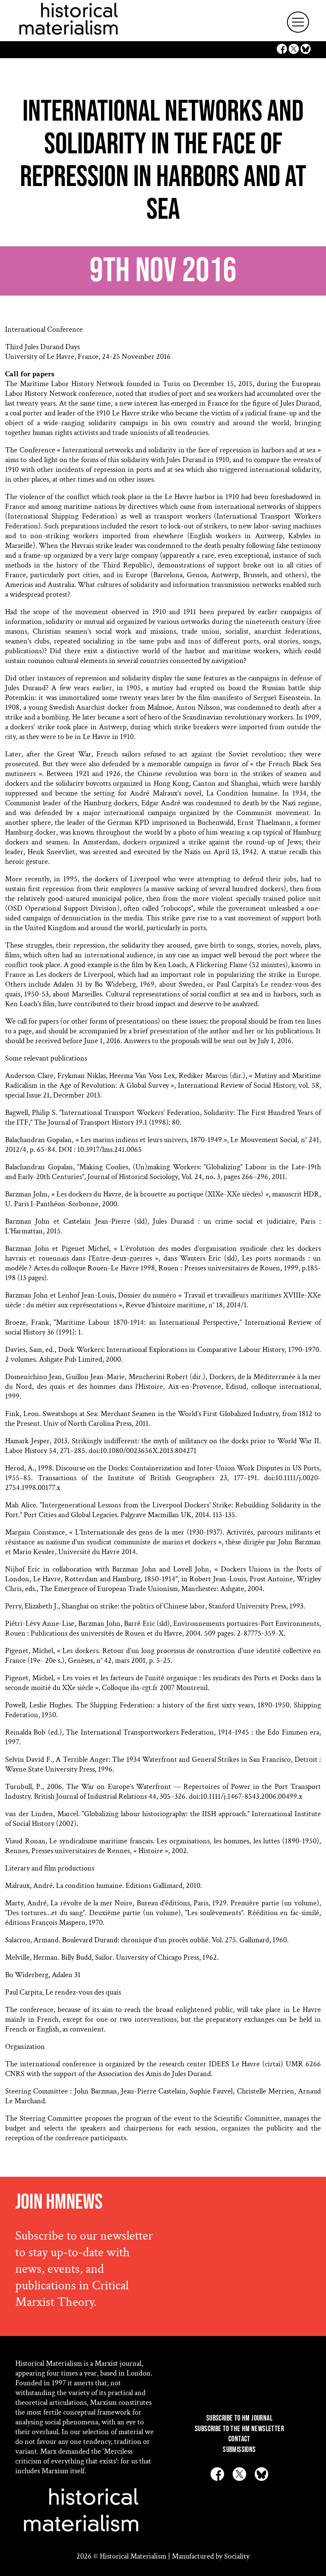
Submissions (239, 2450)
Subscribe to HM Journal (239, 2418)
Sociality (237, 2556)
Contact (239, 2439)
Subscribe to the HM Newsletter (239, 2429)
